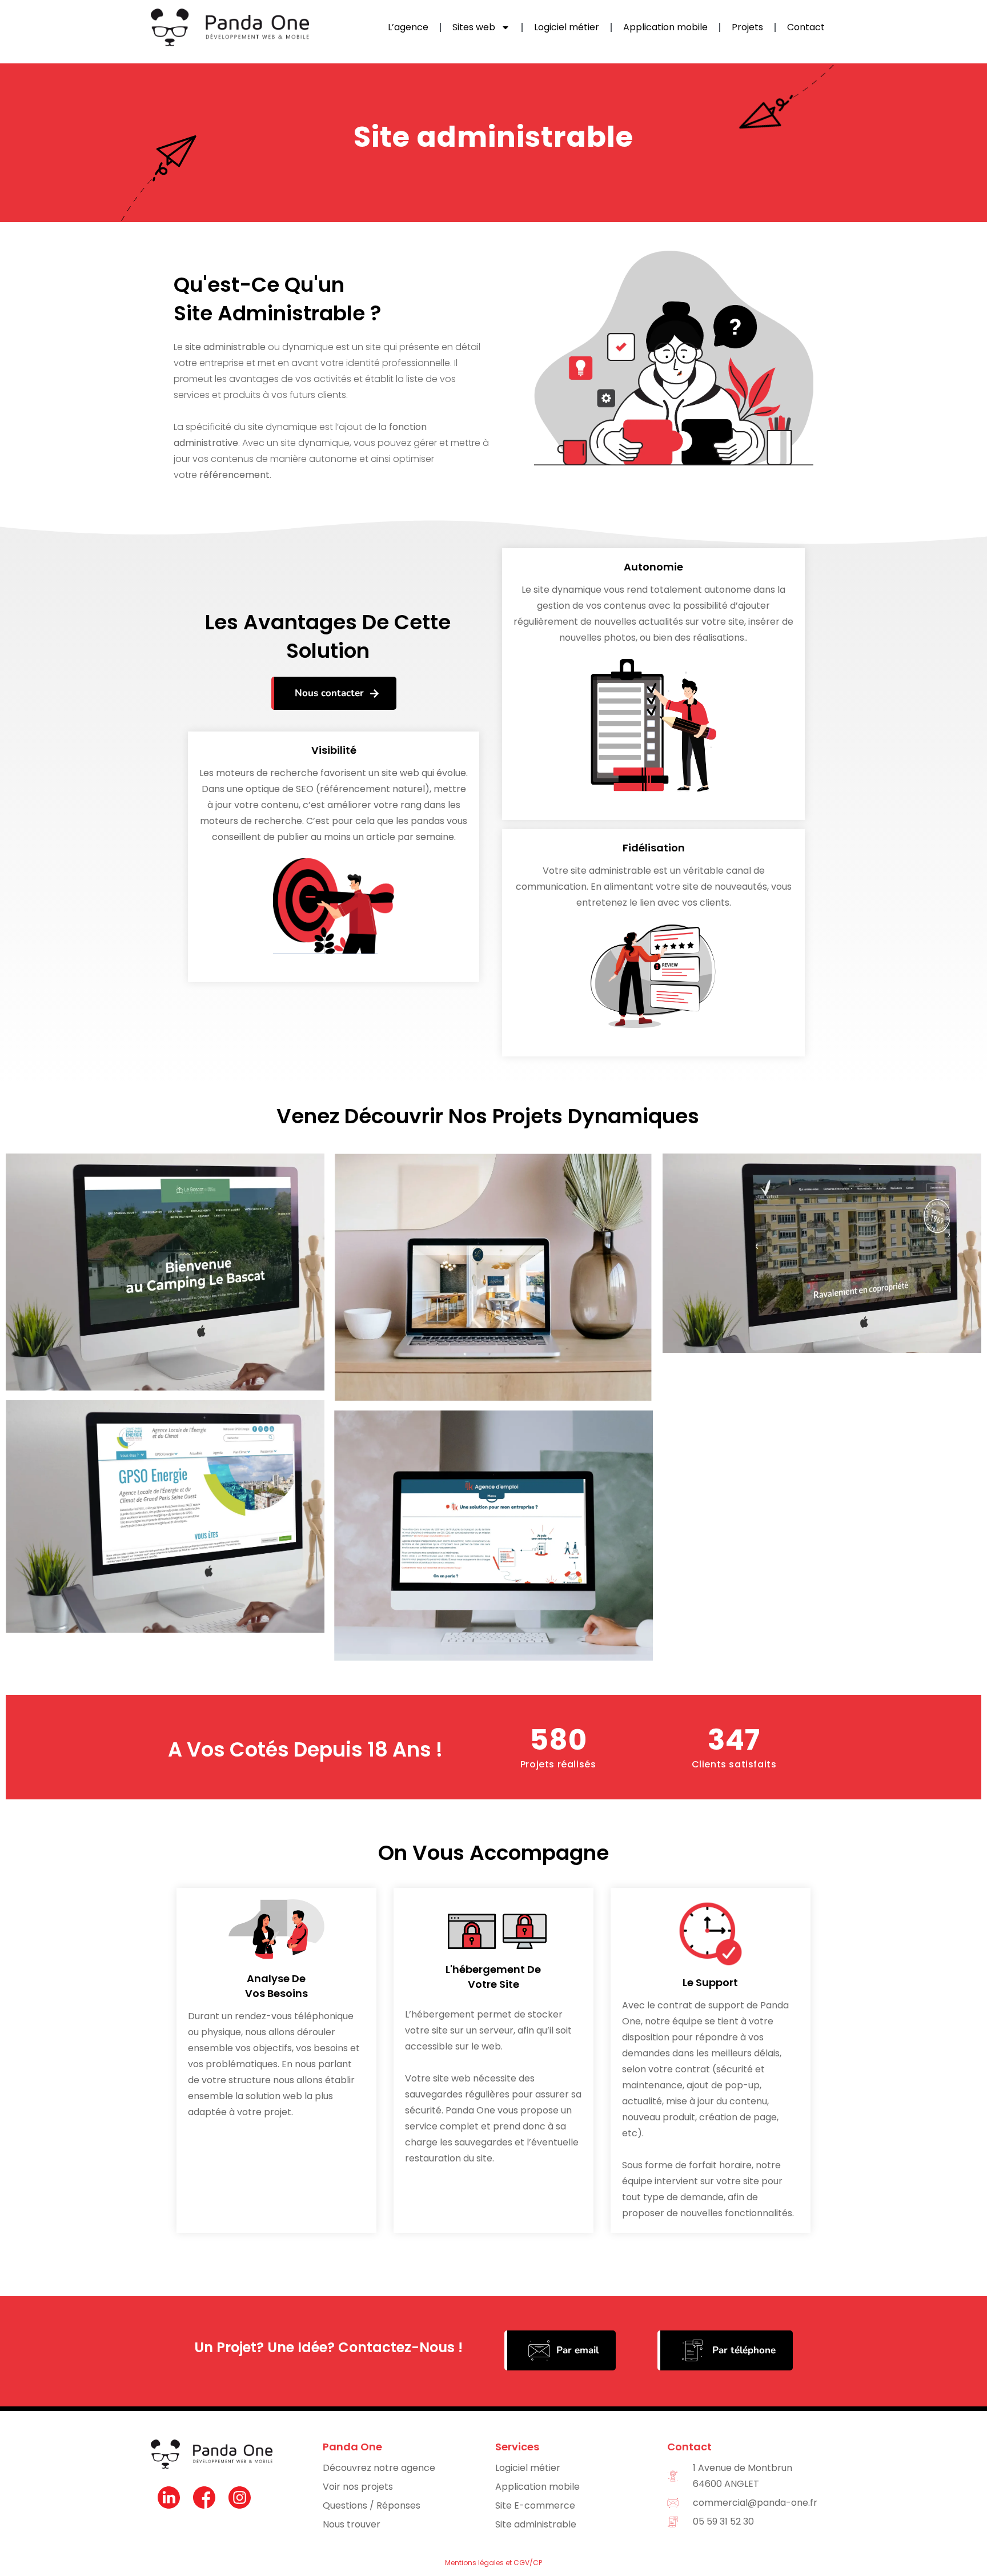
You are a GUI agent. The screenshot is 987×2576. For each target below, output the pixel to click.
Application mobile (665, 27)
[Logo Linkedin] (168, 2498)
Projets (747, 27)
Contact (806, 27)
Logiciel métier (567, 27)
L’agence (408, 27)
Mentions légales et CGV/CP (493, 2563)
